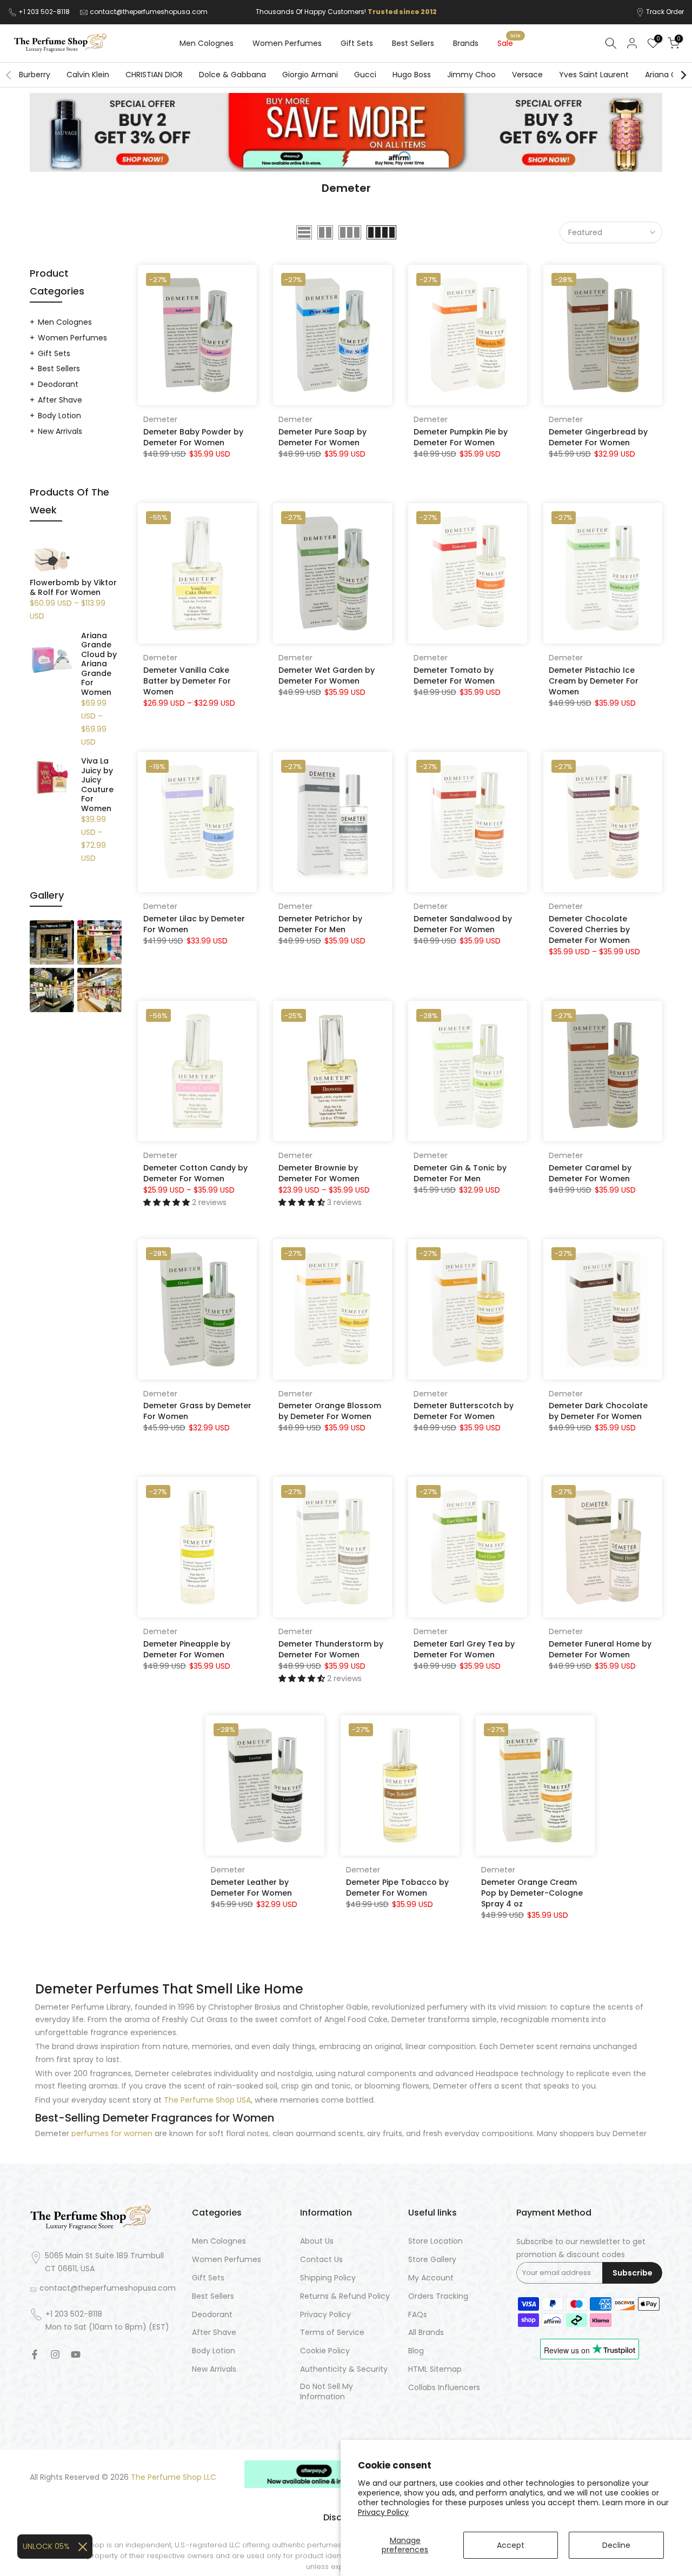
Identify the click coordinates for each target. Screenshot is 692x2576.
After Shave (60, 400)
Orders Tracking (438, 2296)
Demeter (160, 419)
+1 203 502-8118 (45, 12)
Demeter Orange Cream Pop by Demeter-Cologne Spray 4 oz (532, 1893)
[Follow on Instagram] (55, 2354)
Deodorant (58, 384)
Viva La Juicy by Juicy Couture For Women (97, 785)
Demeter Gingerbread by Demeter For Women (598, 437)
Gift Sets (357, 43)
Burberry (35, 75)
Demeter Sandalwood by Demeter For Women (463, 924)
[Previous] (9, 75)
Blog (416, 2351)
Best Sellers (413, 43)
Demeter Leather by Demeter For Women (251, 1888)
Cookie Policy (325, 2351)
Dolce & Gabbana (232, 75)
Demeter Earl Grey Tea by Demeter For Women (464, 1649)
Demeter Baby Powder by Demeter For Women (193, 437)
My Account (431, 2278)
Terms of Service (332, 2333)
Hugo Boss (412, 75)
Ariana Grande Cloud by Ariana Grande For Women (99, 664)
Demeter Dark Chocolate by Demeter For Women (598, 1411)
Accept (511, 2545)
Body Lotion (59, 416)
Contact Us (321, 2260)
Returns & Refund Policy (345, 2296)
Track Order (665, 12)
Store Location (435, 2241)
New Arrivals (60, 431)
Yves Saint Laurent (594, 75)
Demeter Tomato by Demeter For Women (454, 675)
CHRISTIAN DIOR (154, 75)
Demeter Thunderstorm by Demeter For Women (331, 1649)
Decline (616, 2545)
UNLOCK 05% (46, 2546)
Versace (527, 75)
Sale (509, 43)
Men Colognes (207, 43)
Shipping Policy (328, 2278)
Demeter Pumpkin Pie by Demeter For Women (461, 437)
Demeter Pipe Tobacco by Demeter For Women (397, 1888)
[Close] (83, 2547)
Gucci (365, 75)
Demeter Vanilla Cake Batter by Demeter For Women (187, 681)
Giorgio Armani (310, 75)
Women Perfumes (287, 43)
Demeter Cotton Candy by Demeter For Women (195, 1173)
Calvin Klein (88, 75)
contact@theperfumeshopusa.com (149, 12)
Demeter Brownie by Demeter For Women (319, 1173)
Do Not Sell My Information (327, 2392)
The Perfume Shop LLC (174, 2477)
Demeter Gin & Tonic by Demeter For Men (460, 1173)
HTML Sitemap (435, 2369)
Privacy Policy (383, 2512)
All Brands (426, 2333)
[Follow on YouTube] (76, 2354)
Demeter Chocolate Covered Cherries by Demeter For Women (589, 929)
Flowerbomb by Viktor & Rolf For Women (73, 588)
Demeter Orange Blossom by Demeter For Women (330, 1411)
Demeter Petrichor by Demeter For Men (320, 924)
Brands (466, 43)
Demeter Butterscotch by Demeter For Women (464, 1411)
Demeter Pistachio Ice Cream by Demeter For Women (594, 681)
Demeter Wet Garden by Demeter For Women (327, 675)
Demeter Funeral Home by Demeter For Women (600, 1649)
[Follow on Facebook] (35, 2354)
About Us (317, 2241)
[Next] (683, 75)
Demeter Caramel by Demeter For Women (590, 1173)
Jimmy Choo (471, 75)
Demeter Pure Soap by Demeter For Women (322, 437)
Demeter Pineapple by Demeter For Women (187, 1649)
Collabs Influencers (444, 2388)
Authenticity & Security (344, 2369)
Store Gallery (432, 2260)
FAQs (418, 2315)
